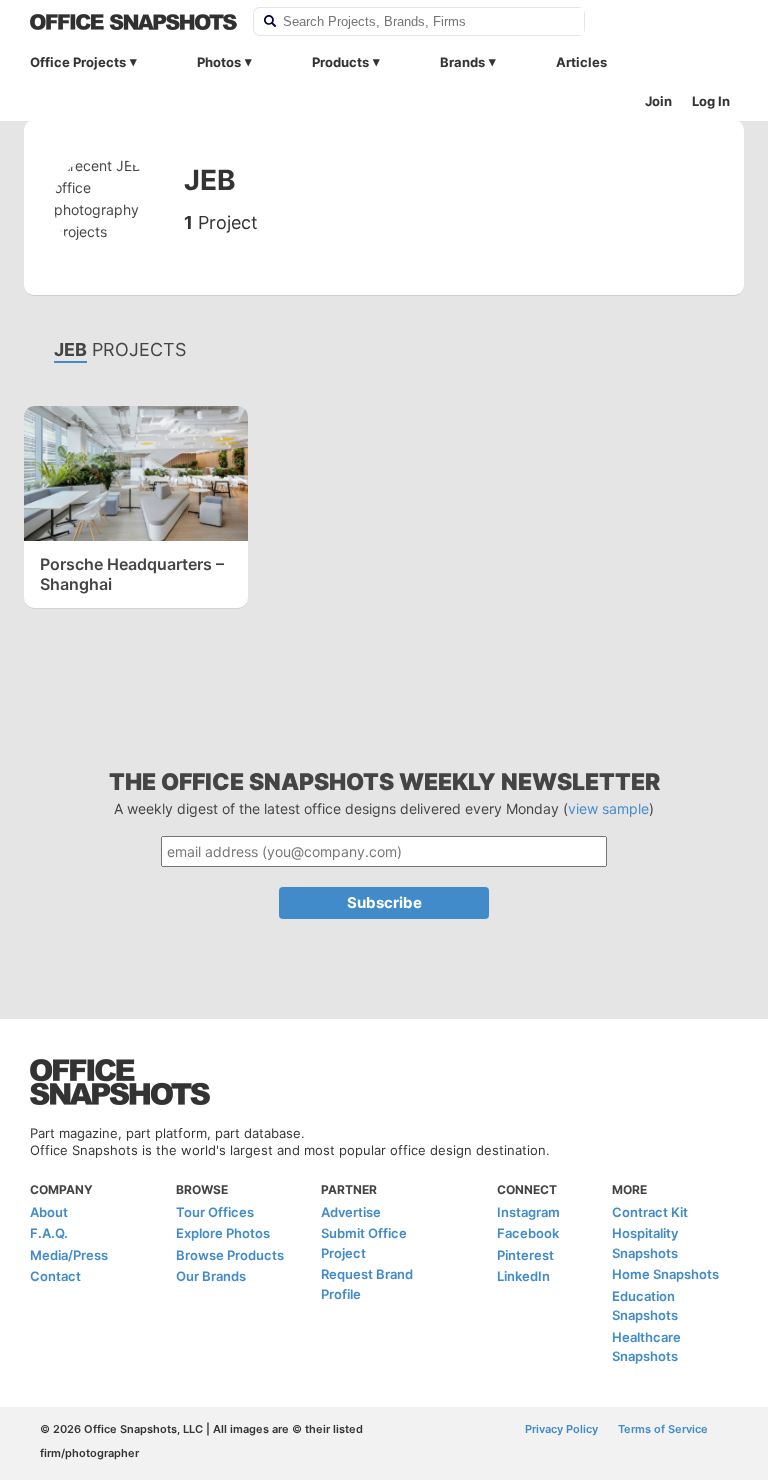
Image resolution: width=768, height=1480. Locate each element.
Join (658, 101)
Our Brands (211, 1276)
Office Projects (78, 62)
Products (340, 62)
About (49, 1212)
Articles (581, 62)
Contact (55, 1276)
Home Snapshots (665, 1274)
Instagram (528, 1212)
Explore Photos (223, 1233)
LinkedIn (523, 1276)
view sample (608, 808)
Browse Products (230, 1255)
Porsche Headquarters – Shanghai (132, 574)
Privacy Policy (561, 1429)
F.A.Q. (49, 1233)
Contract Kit (650, 1212)
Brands (462, 62)
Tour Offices (215, 1212)
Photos (219, 62)
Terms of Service (663, 1429)
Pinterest (525, 1255)
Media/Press (69, 1255)
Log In (711, 101)
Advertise (351, 1212)
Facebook (528, 1233)
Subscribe (384, 902)
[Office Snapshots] (133, 22)
